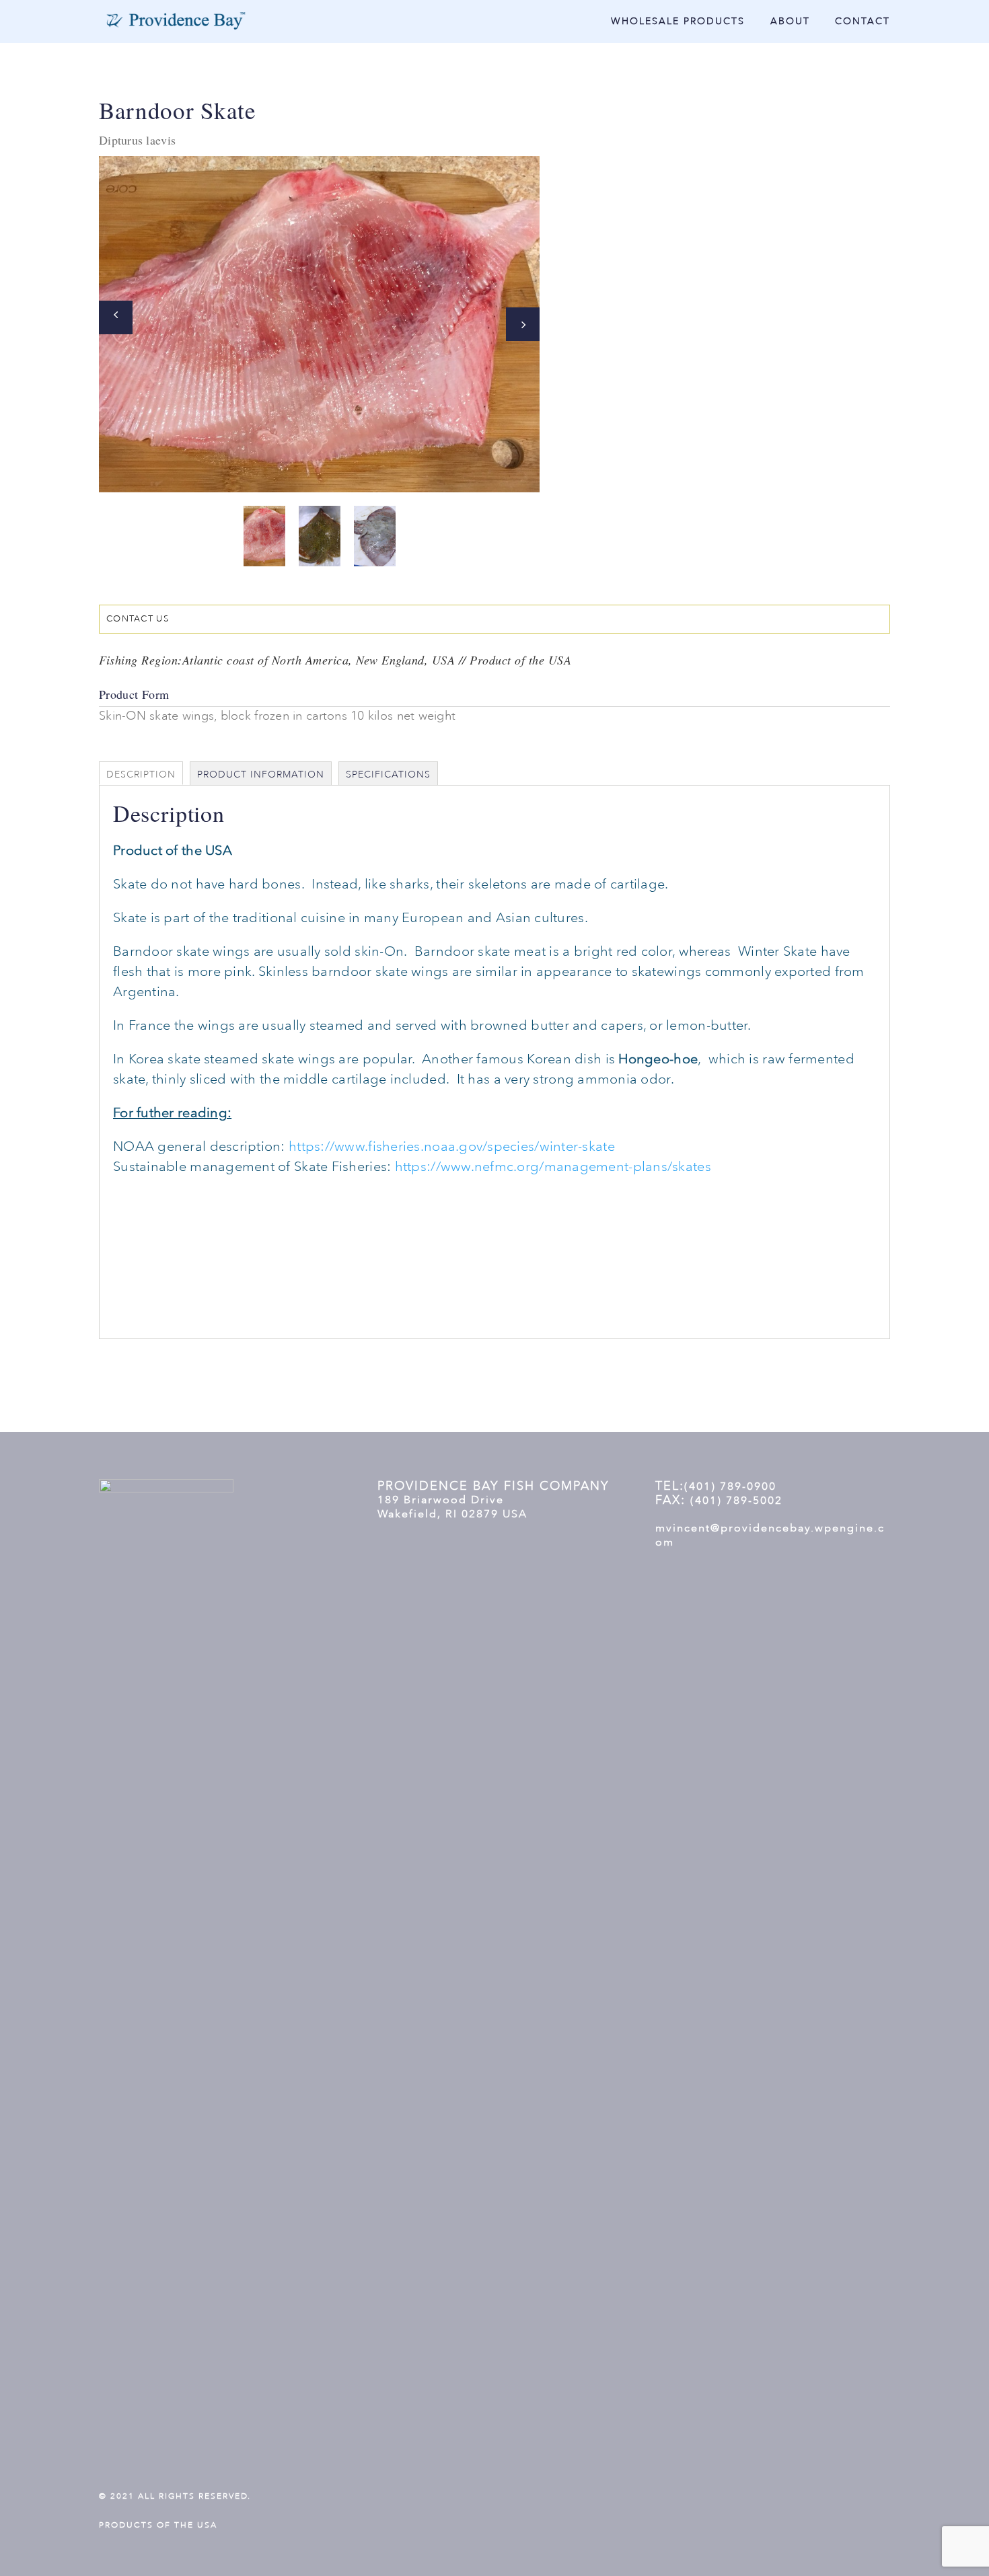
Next (523, 324)
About (790, 22)
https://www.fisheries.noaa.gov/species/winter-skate (452, 1146)
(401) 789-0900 (730, 1486)
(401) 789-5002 (736, 1501)
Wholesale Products (678, 22)
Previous (116, 317)
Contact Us (138, 619)
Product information (261, 774)
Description (141, 774)
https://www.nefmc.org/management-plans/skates (553, 1167)
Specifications (388, 774)
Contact (863, 22)
